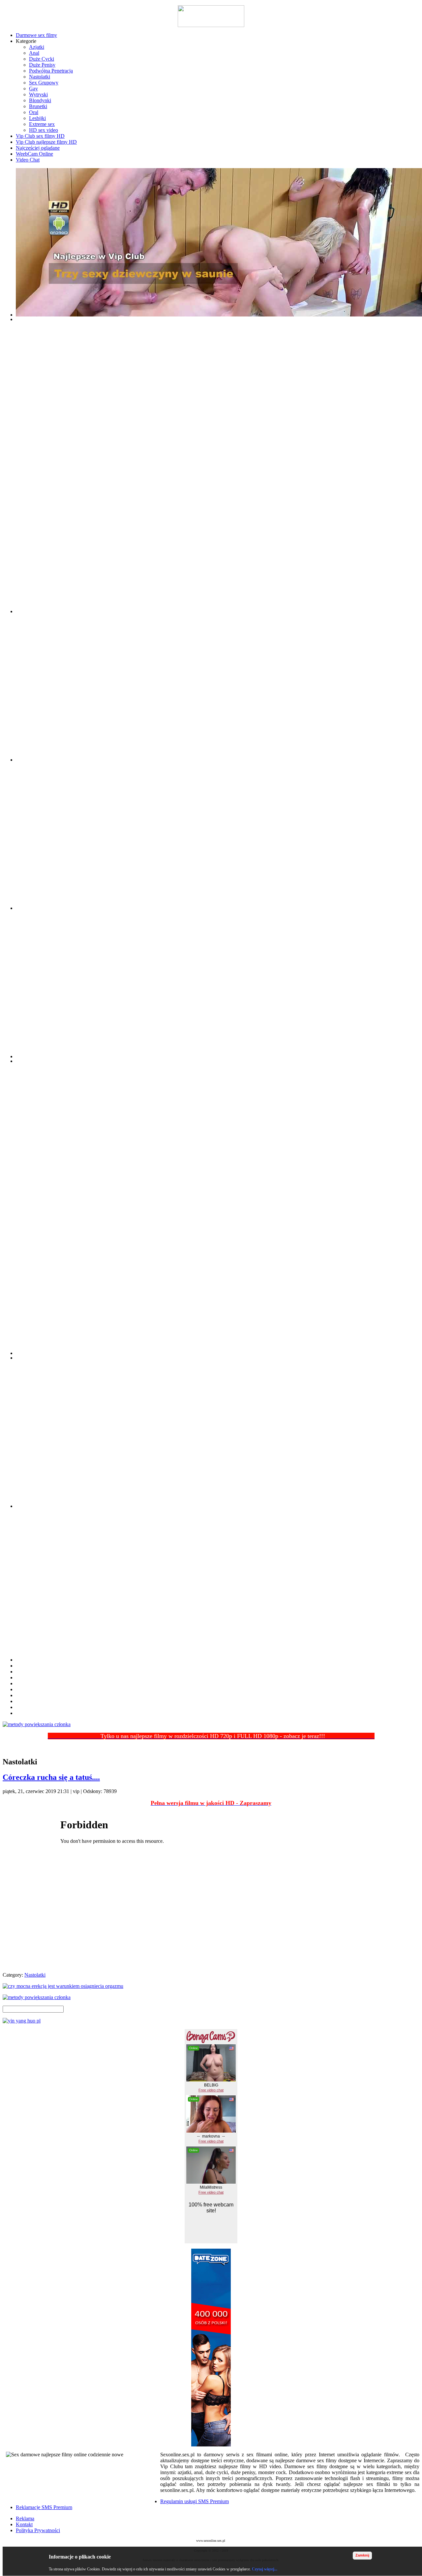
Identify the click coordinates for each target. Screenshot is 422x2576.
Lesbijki (37, 118)
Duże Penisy (42, 65)
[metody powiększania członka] (211, 1724)
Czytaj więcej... (265, 2569)
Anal (34, 53)
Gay (33, 89)
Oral (34, 112)
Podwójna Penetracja (51, 71)
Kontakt (24, 2524)
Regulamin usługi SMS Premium (195, 2501)
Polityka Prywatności (38, 2530)
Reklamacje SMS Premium (44, 2507)
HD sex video (44, 130)
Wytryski (38, 94)
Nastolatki (40, 77)
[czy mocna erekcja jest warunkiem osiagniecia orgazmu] (211, 1986)
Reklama (25, 2518)
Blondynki (40, 100)
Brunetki (38, 106)
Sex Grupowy (44, 83)
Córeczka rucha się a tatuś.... (51, 1777)
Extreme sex (42, 124)
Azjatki (37, 47)
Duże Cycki (42, 59)
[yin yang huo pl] (211, 2021)
